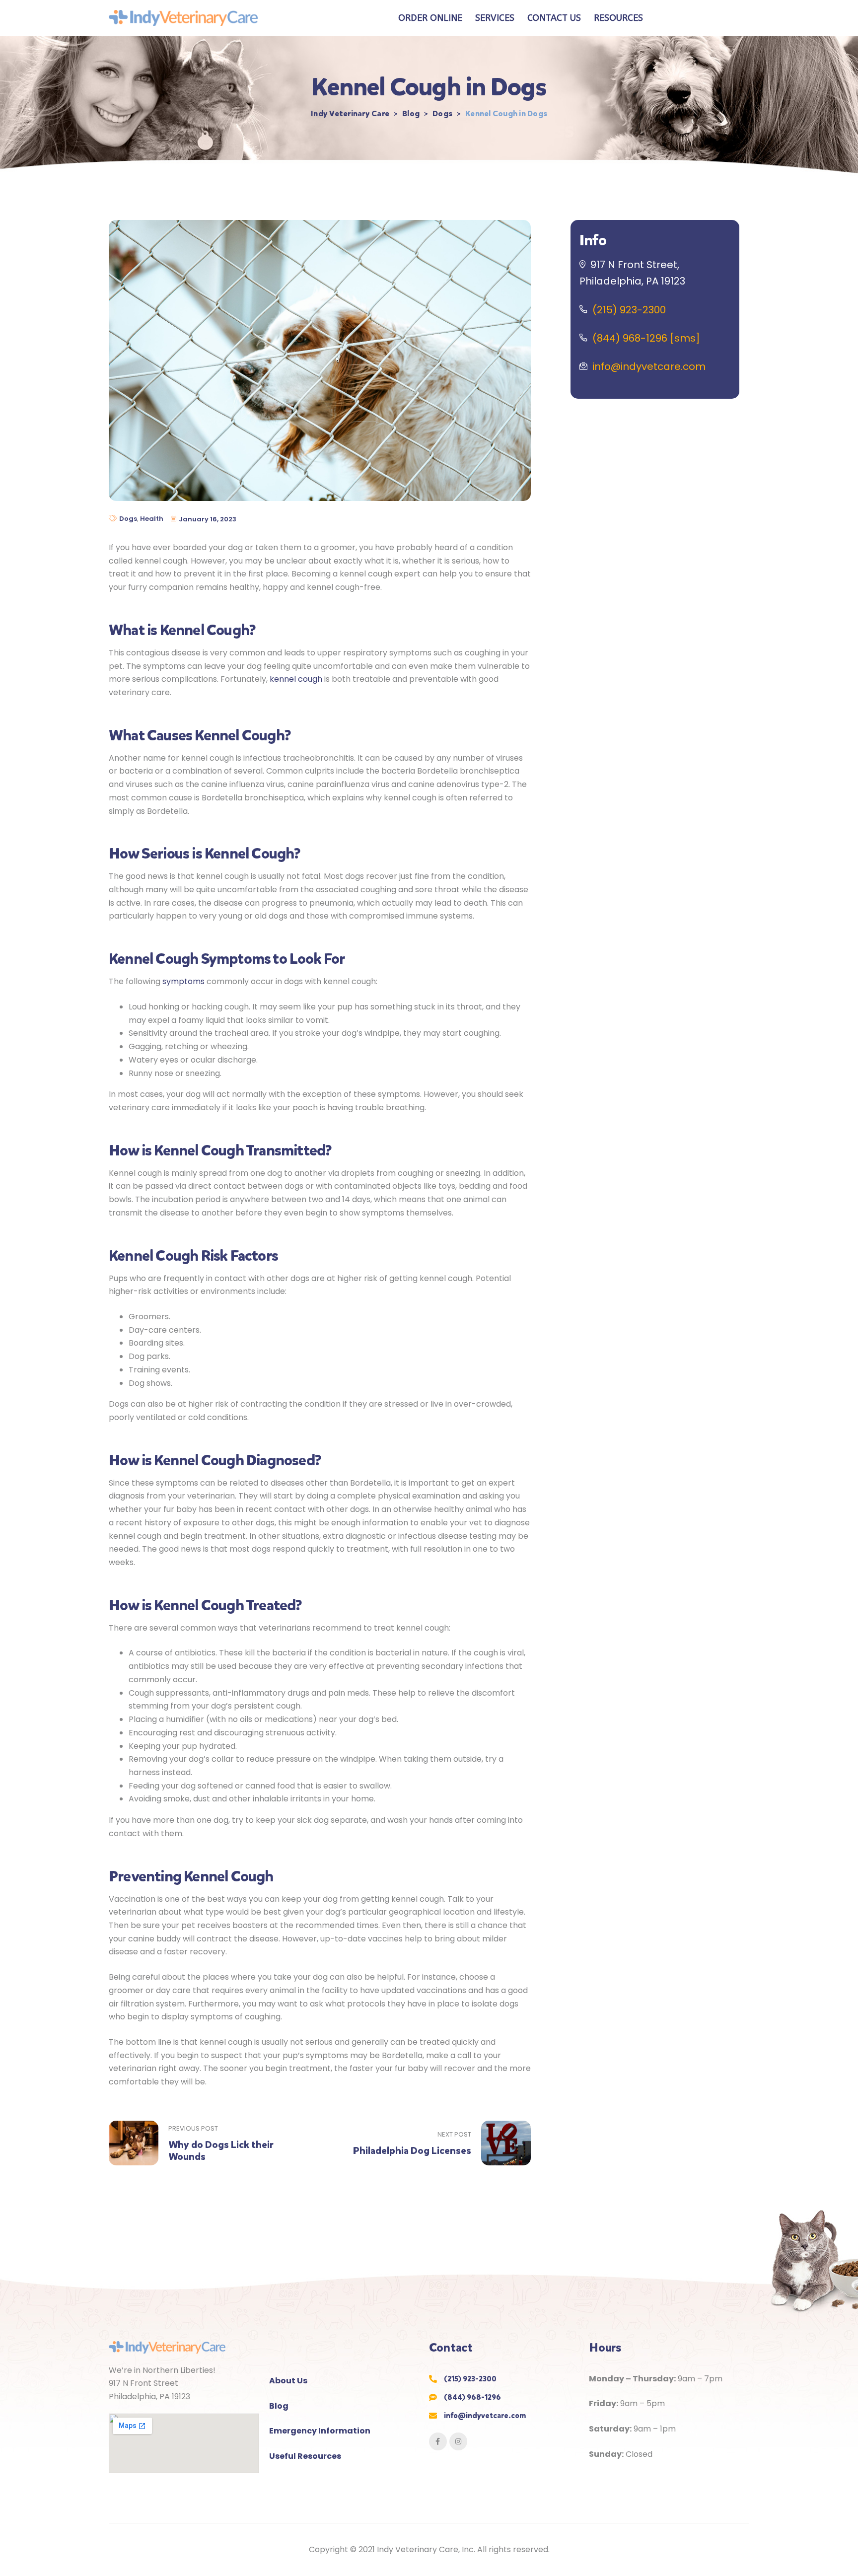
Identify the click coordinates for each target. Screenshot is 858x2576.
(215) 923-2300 (629, 310)
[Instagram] (458, 2441)
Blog (279, 2406)
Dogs (128, 519)
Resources (618, 18)
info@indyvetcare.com (649, 366)
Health (152, 519)
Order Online (430, 18)
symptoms (183, 981)
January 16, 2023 (208, 519)
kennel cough (296, 679)
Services (495, 18)
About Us (288, 2381)
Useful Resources (305, 2456)
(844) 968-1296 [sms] (646, 338)
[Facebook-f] (438, 2441)
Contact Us (554, 18)
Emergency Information (320, 2431)
